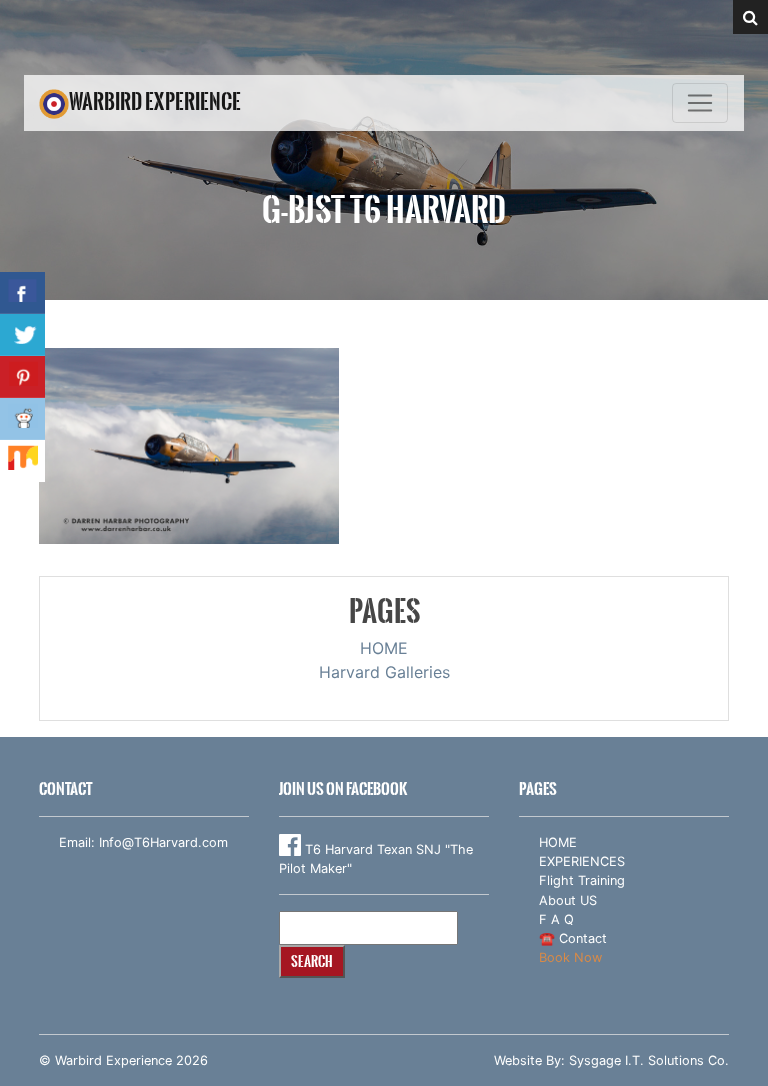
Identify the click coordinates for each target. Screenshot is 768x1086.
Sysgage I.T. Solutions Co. (649, 1060)
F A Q (556, 919)
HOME (384, 648)
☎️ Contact (573, 938)
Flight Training (582, 880)
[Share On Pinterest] (22, 377)
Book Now (570, 957)
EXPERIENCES (582, 861)
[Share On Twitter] (22, 335)
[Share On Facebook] (22, 293)
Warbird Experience (155, 101)
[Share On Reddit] (22, 419)
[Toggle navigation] (700, 103)
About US (568, 900)
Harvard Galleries (384, 672)
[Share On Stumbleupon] (22, 461)
